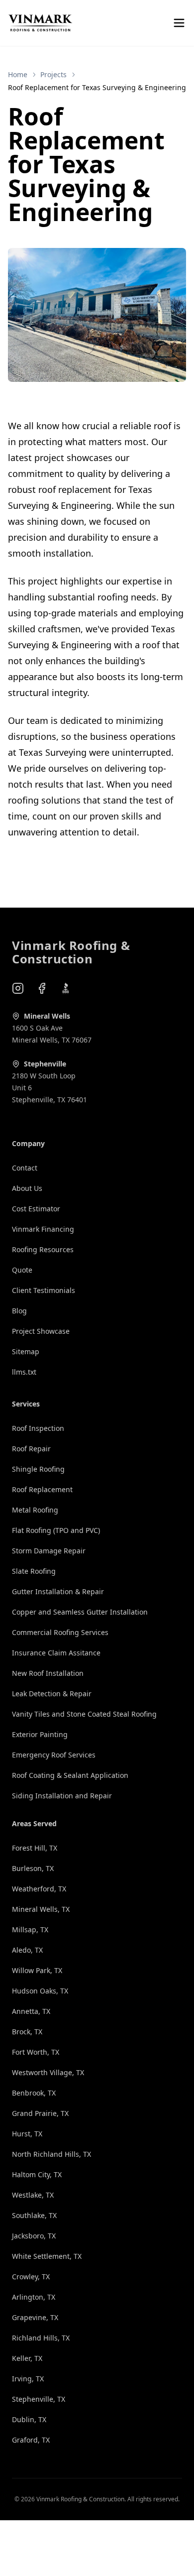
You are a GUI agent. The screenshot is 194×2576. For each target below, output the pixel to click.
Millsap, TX (30, 1930)
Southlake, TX (34, 2215)
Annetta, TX (31, 2011)
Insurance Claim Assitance (56, 1653)
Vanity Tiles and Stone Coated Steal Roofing (84, 1714)
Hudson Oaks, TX (40, 1991)
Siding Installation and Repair (62, 1796)
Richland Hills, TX (41, 2338)
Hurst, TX (27, 2134)
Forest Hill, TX (35, 1848)
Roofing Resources (43, 1249)
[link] (97, 88)
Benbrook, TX (34, 2093)
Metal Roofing (35, 1510)
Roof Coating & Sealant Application (70, 1775)
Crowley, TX (31, 2277)
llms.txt (24, 1372)
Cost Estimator (36, 1209)
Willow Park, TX (37, 1970)
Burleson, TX (33, 1868)
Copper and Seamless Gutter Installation (80, 1612)
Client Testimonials (44, 1290)
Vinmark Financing (43, 1229)
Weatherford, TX (39, 1889)
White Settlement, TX (47, 2256)
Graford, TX (31, 2440)
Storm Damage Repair (49, 1551)
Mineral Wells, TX (41, 1909)
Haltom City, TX (37, 2174)
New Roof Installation (48, 1673)
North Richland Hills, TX (51, 2154)
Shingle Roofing (38, 1469)
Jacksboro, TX (34, 2236)
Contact (25, 1168)
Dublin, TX (29, 2419)
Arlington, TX (34, 2297)
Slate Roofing (34, 1571)
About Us (27, 1188)
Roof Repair (31, 1449)
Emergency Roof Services (54, 1755)
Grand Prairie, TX (40, 2113)
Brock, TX (27, 2032)
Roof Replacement (42, 1489)
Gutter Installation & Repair (58, 1591)
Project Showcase (41, 1331)
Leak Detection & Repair (52, 1694)
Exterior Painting (40, 1734)
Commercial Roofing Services (60, 1632)
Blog (19, 1311)
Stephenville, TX (39, 2399)
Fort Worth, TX (36, 2052)
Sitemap (26, 1351)
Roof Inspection (38, 1428)
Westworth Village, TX (48, 2072)
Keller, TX (27, 2358)
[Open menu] (179, 23)
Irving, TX (28, 2379)
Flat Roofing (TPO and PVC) (56, 1530)
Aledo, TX (27, 1950)
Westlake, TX (33, 2195)
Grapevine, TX (35, 2317)
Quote (22, 1270)
